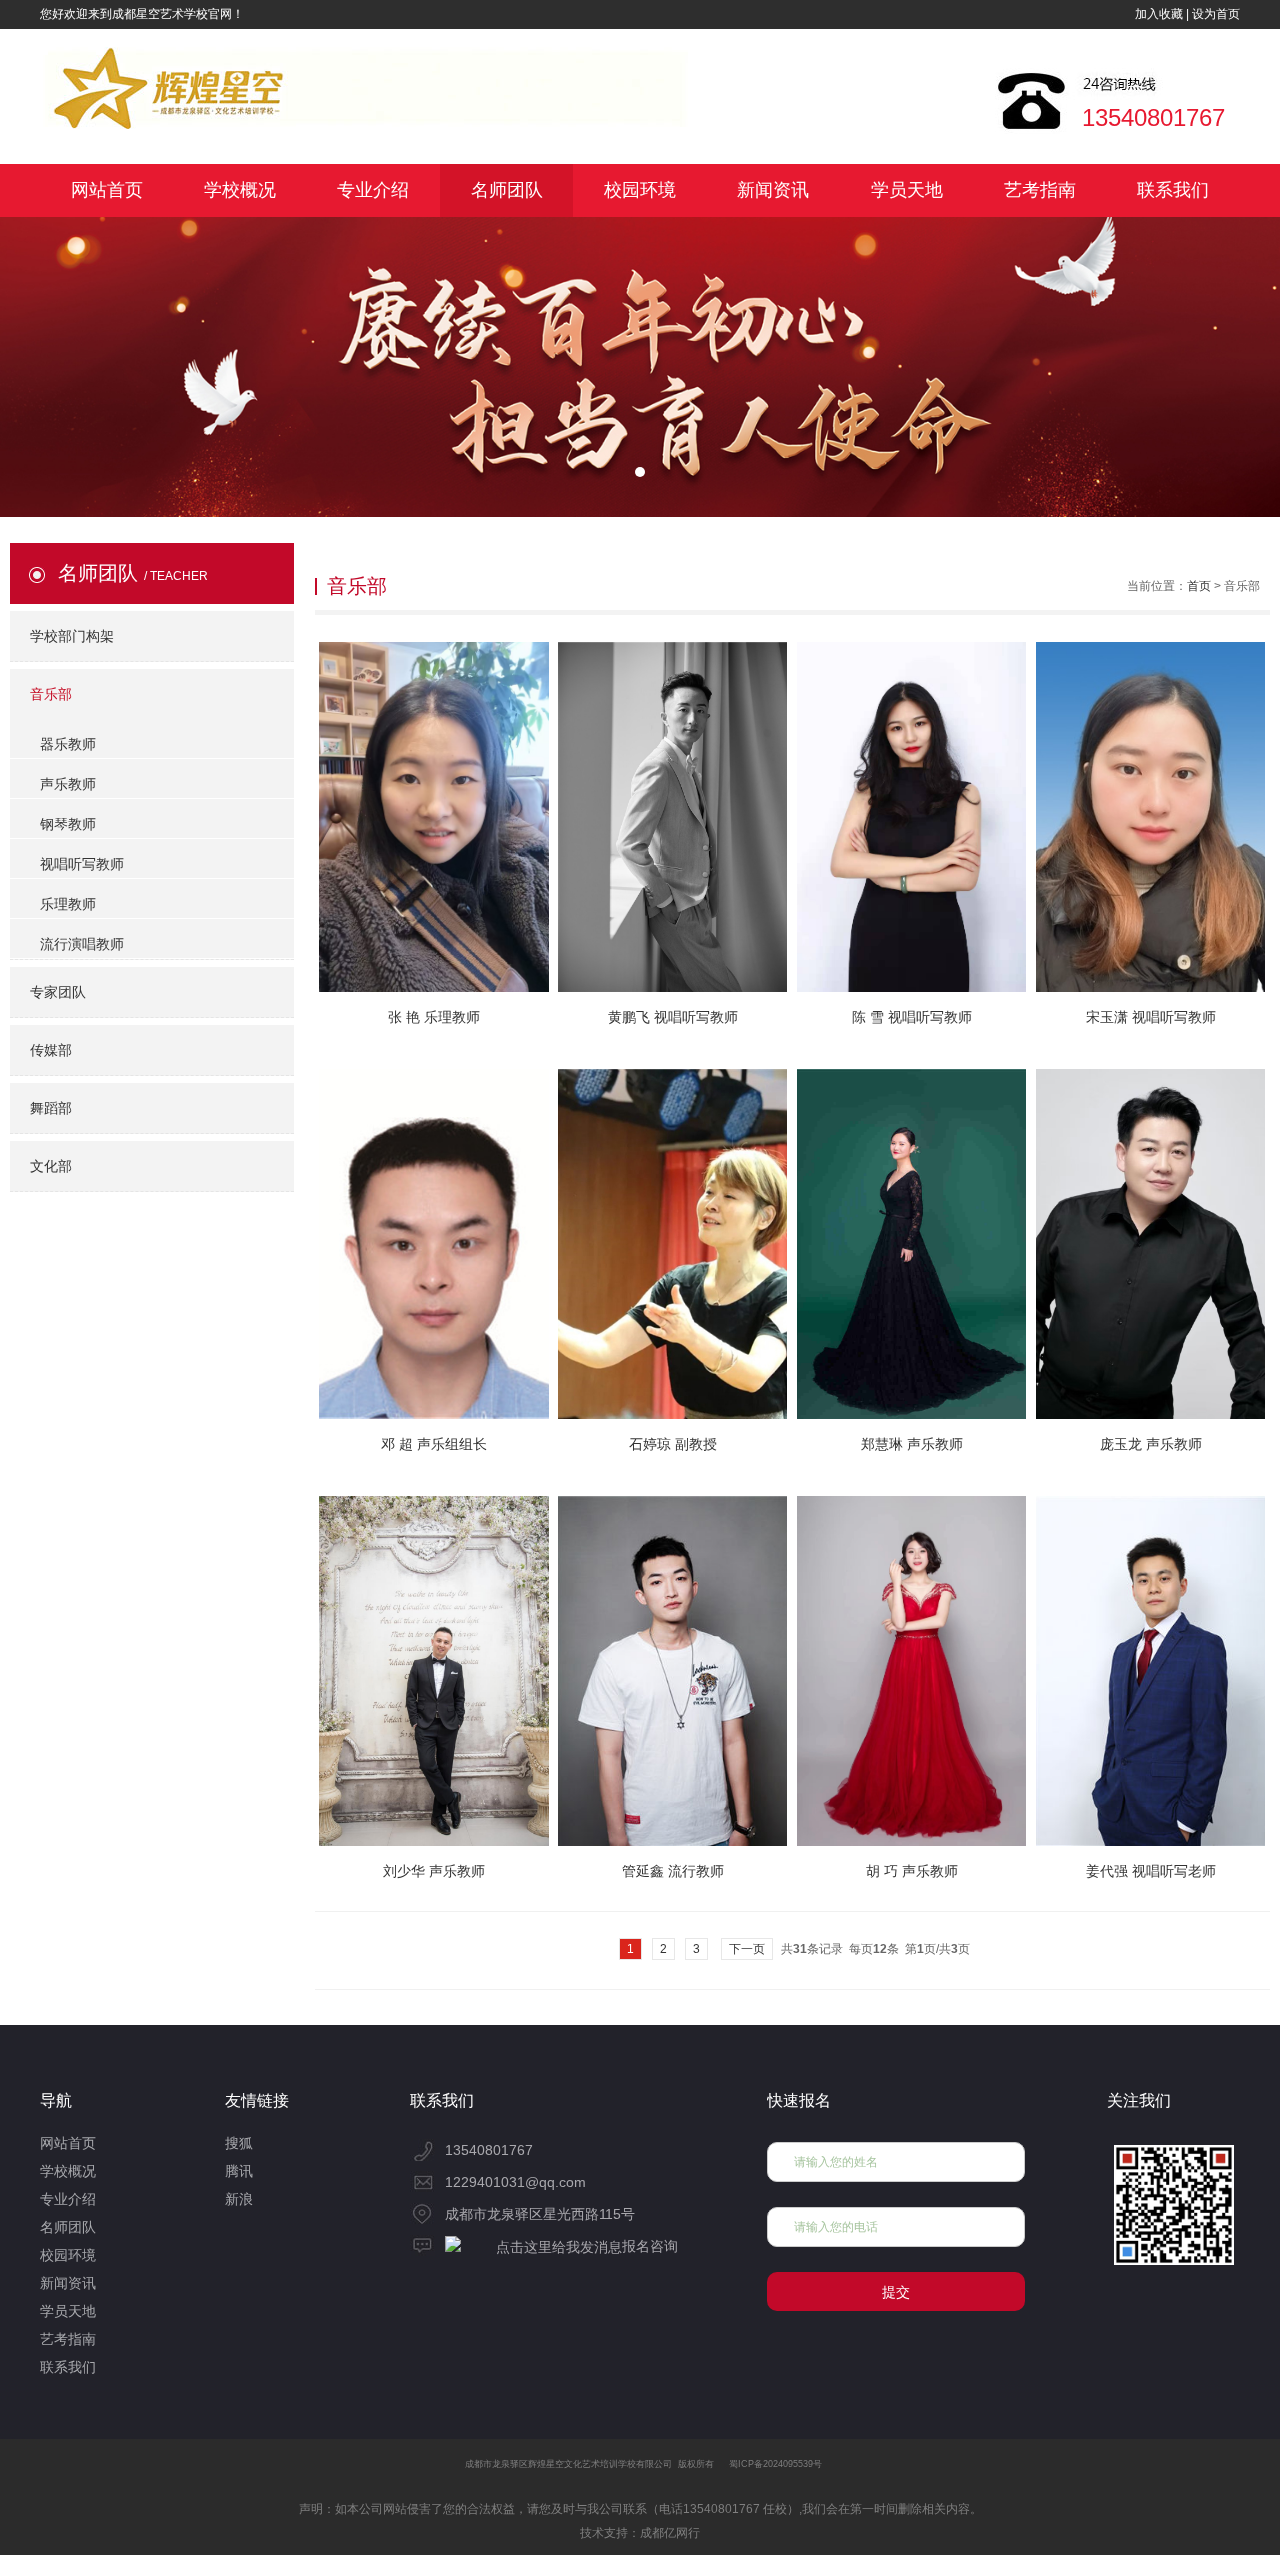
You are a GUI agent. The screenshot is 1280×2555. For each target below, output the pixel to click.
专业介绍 (373, 190)
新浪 (239, 2199)
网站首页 (107, 190)
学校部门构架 (72, 636)
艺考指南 (1040, 190)
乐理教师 (68, 904)
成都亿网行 (670, 2533)
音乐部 (51, 694)
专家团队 (58, 992)
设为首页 (1216, 14)
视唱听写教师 (82, 864)
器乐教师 (68, 744)
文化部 (51, 1166)
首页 (1199, 586)
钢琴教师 (68, 824)
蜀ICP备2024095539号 (775, 2464)
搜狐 (239, 2143)
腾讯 (239, 2171)
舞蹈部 (51, 1108)
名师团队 (507, 190)
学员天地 (907, 190)
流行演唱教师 (82, 944)
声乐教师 (68, 784)
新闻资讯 (773, 190)
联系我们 (1173, 190)
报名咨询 (650, 2246)
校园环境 (640, 190)
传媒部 (51, 1050)
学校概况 (240, 190)
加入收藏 (1159, 14)
